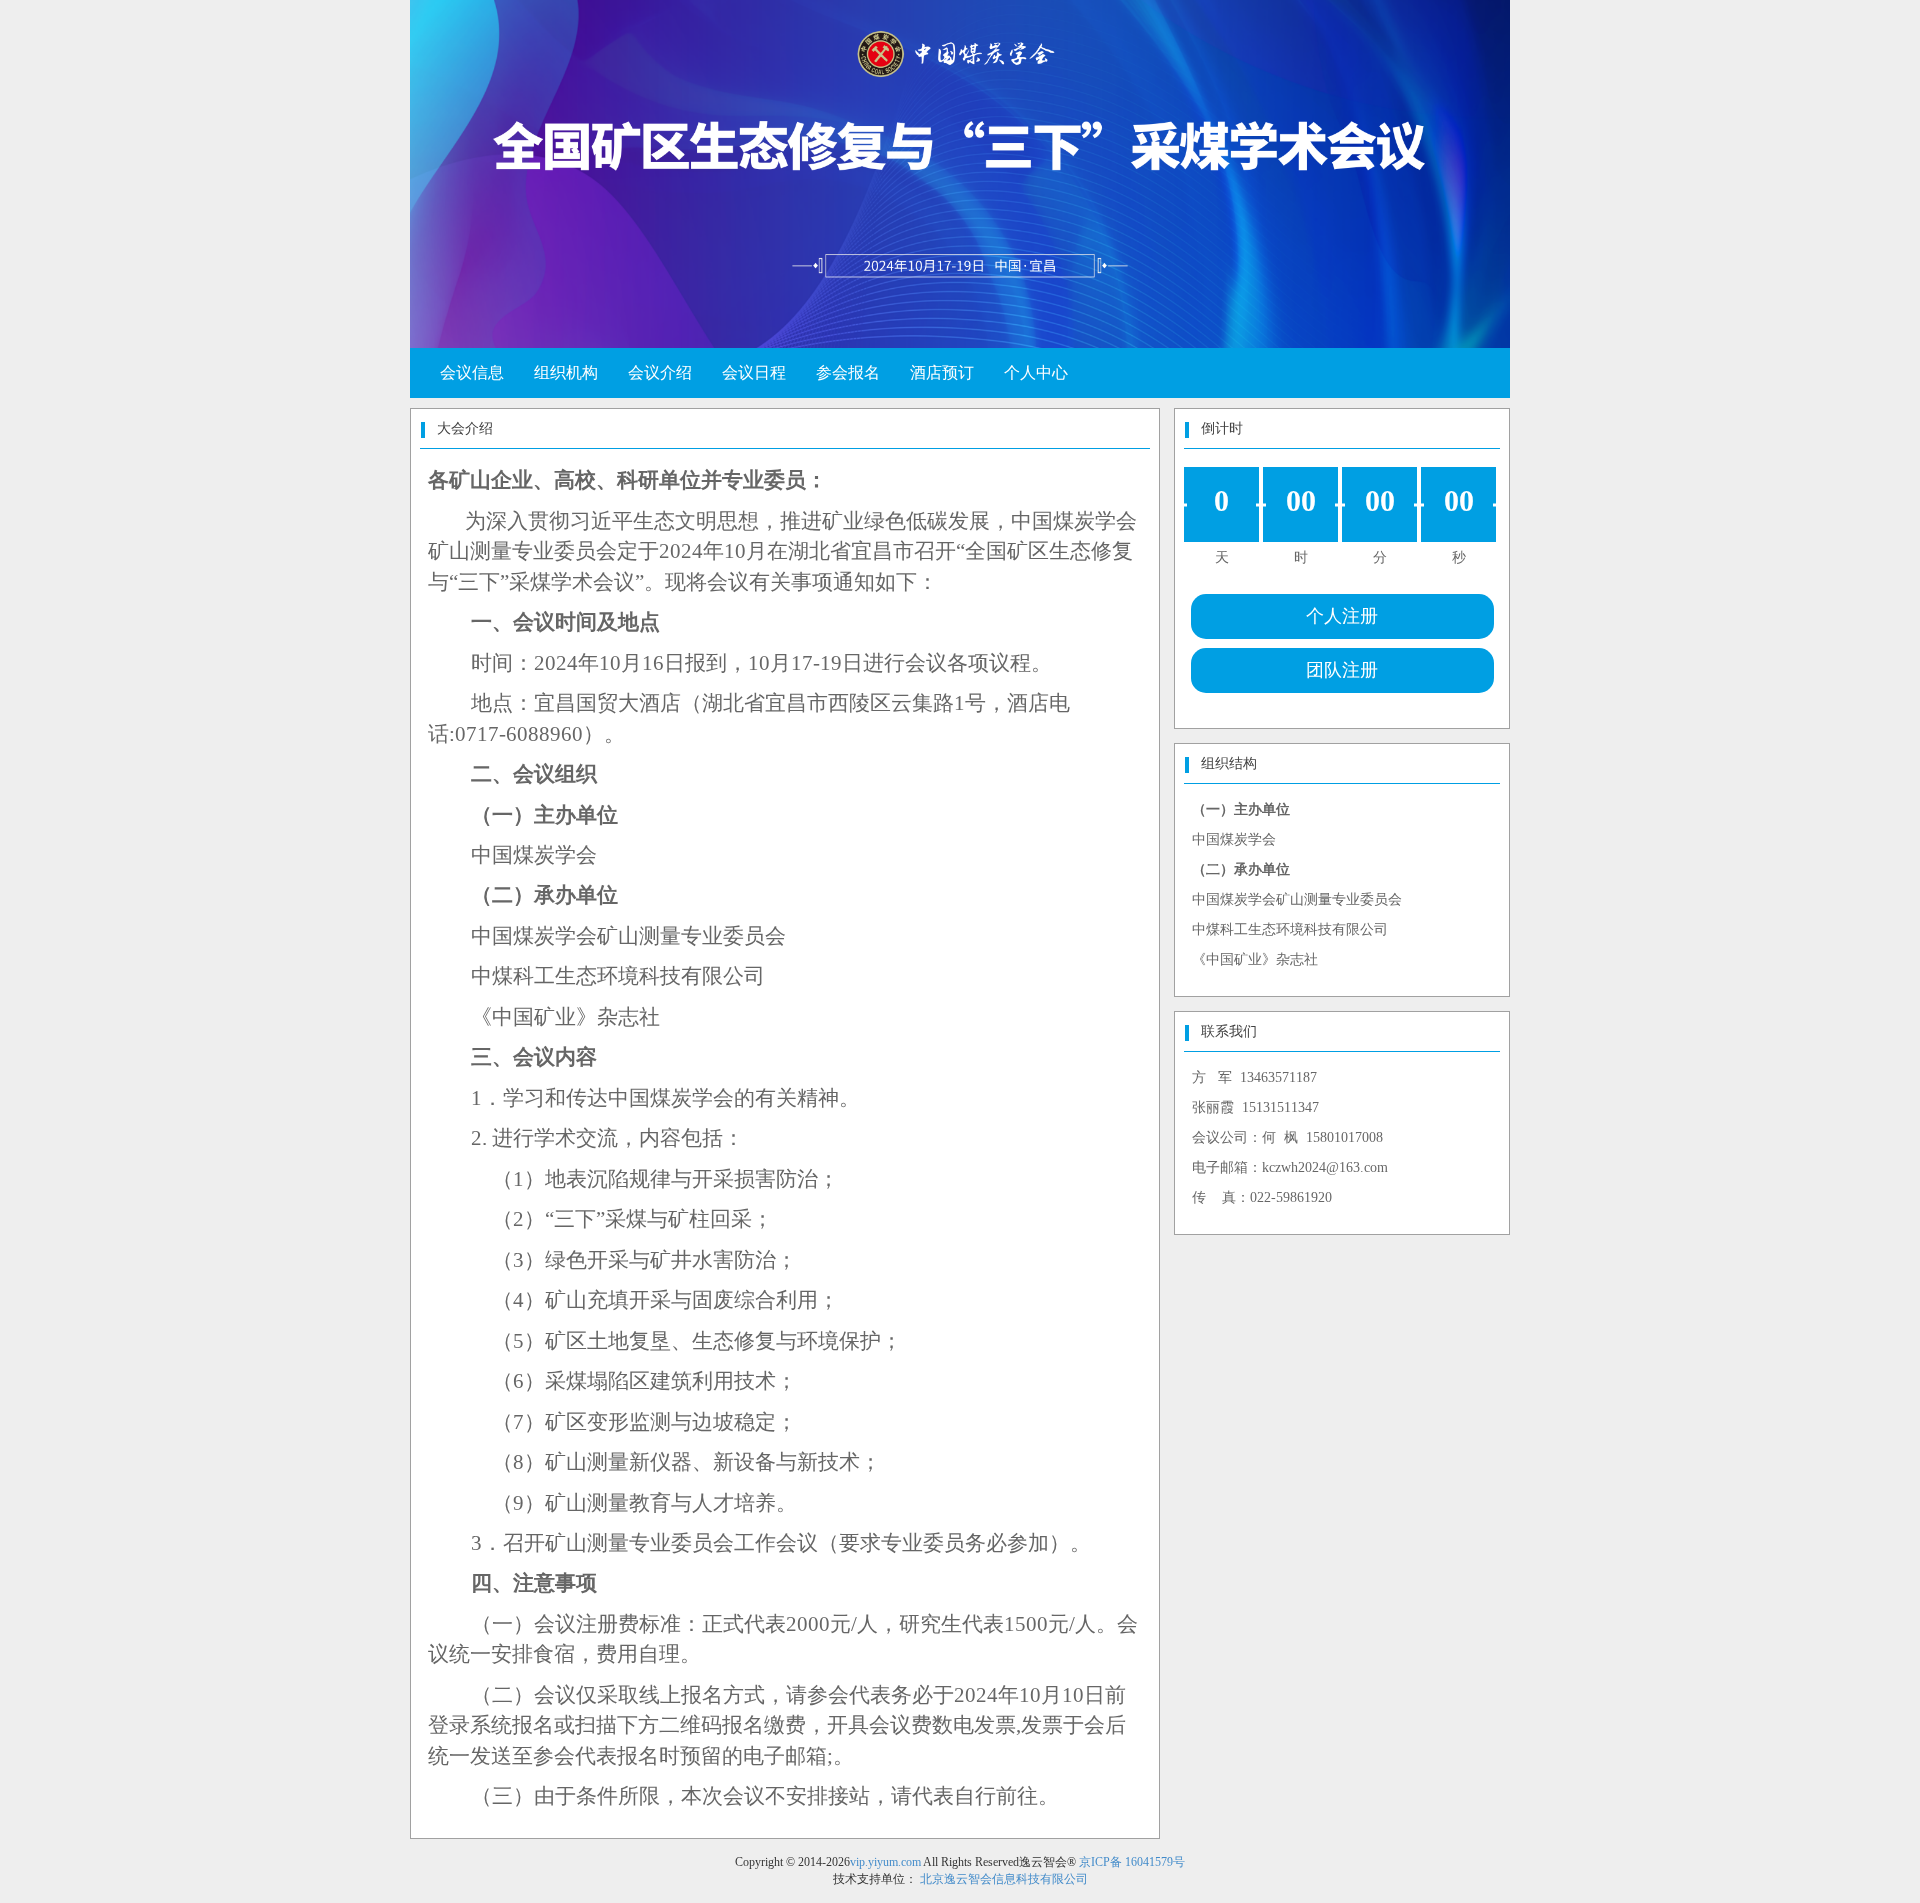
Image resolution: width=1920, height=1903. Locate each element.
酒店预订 (942, 372)
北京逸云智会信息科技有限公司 (1004, 1879)
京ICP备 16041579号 (1132, 1862)
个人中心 (1036, 372)
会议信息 (472, 372)
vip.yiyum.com (885, 1862)
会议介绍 (660, 372)
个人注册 (1342, 616)
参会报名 (848, 372)
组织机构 (566, 372)
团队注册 (1342, 670)
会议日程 (754, 372)
